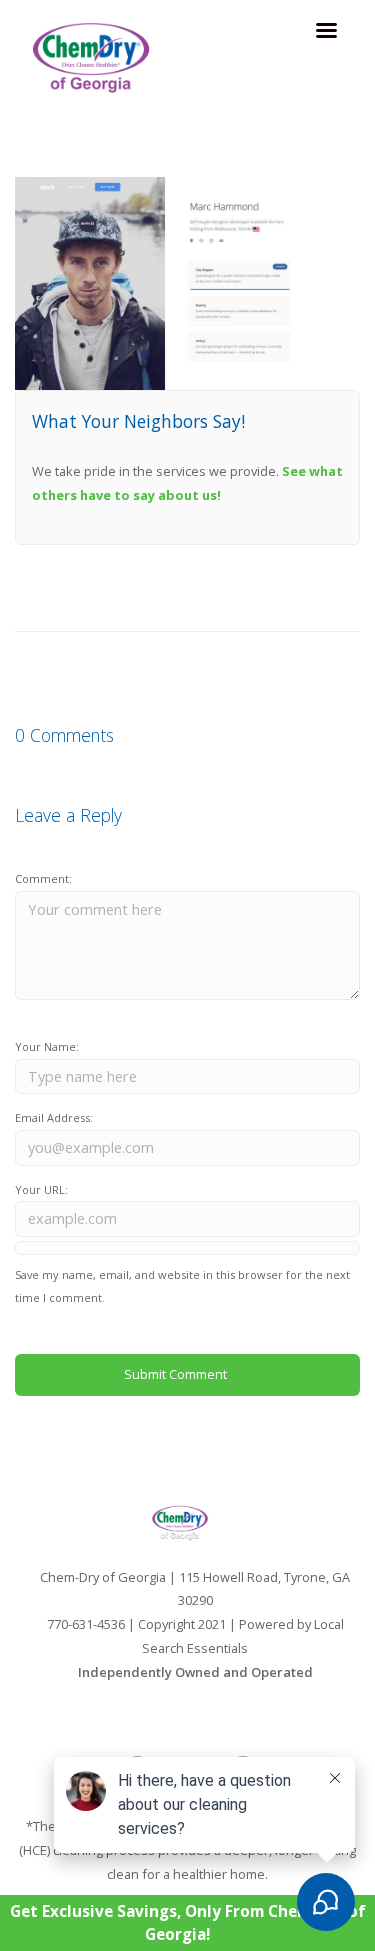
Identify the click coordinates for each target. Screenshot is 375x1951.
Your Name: (47, 1046)
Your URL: (41, 1189)
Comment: (43, 878)
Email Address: (54, 1117)
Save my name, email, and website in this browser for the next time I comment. (182, 1286)
